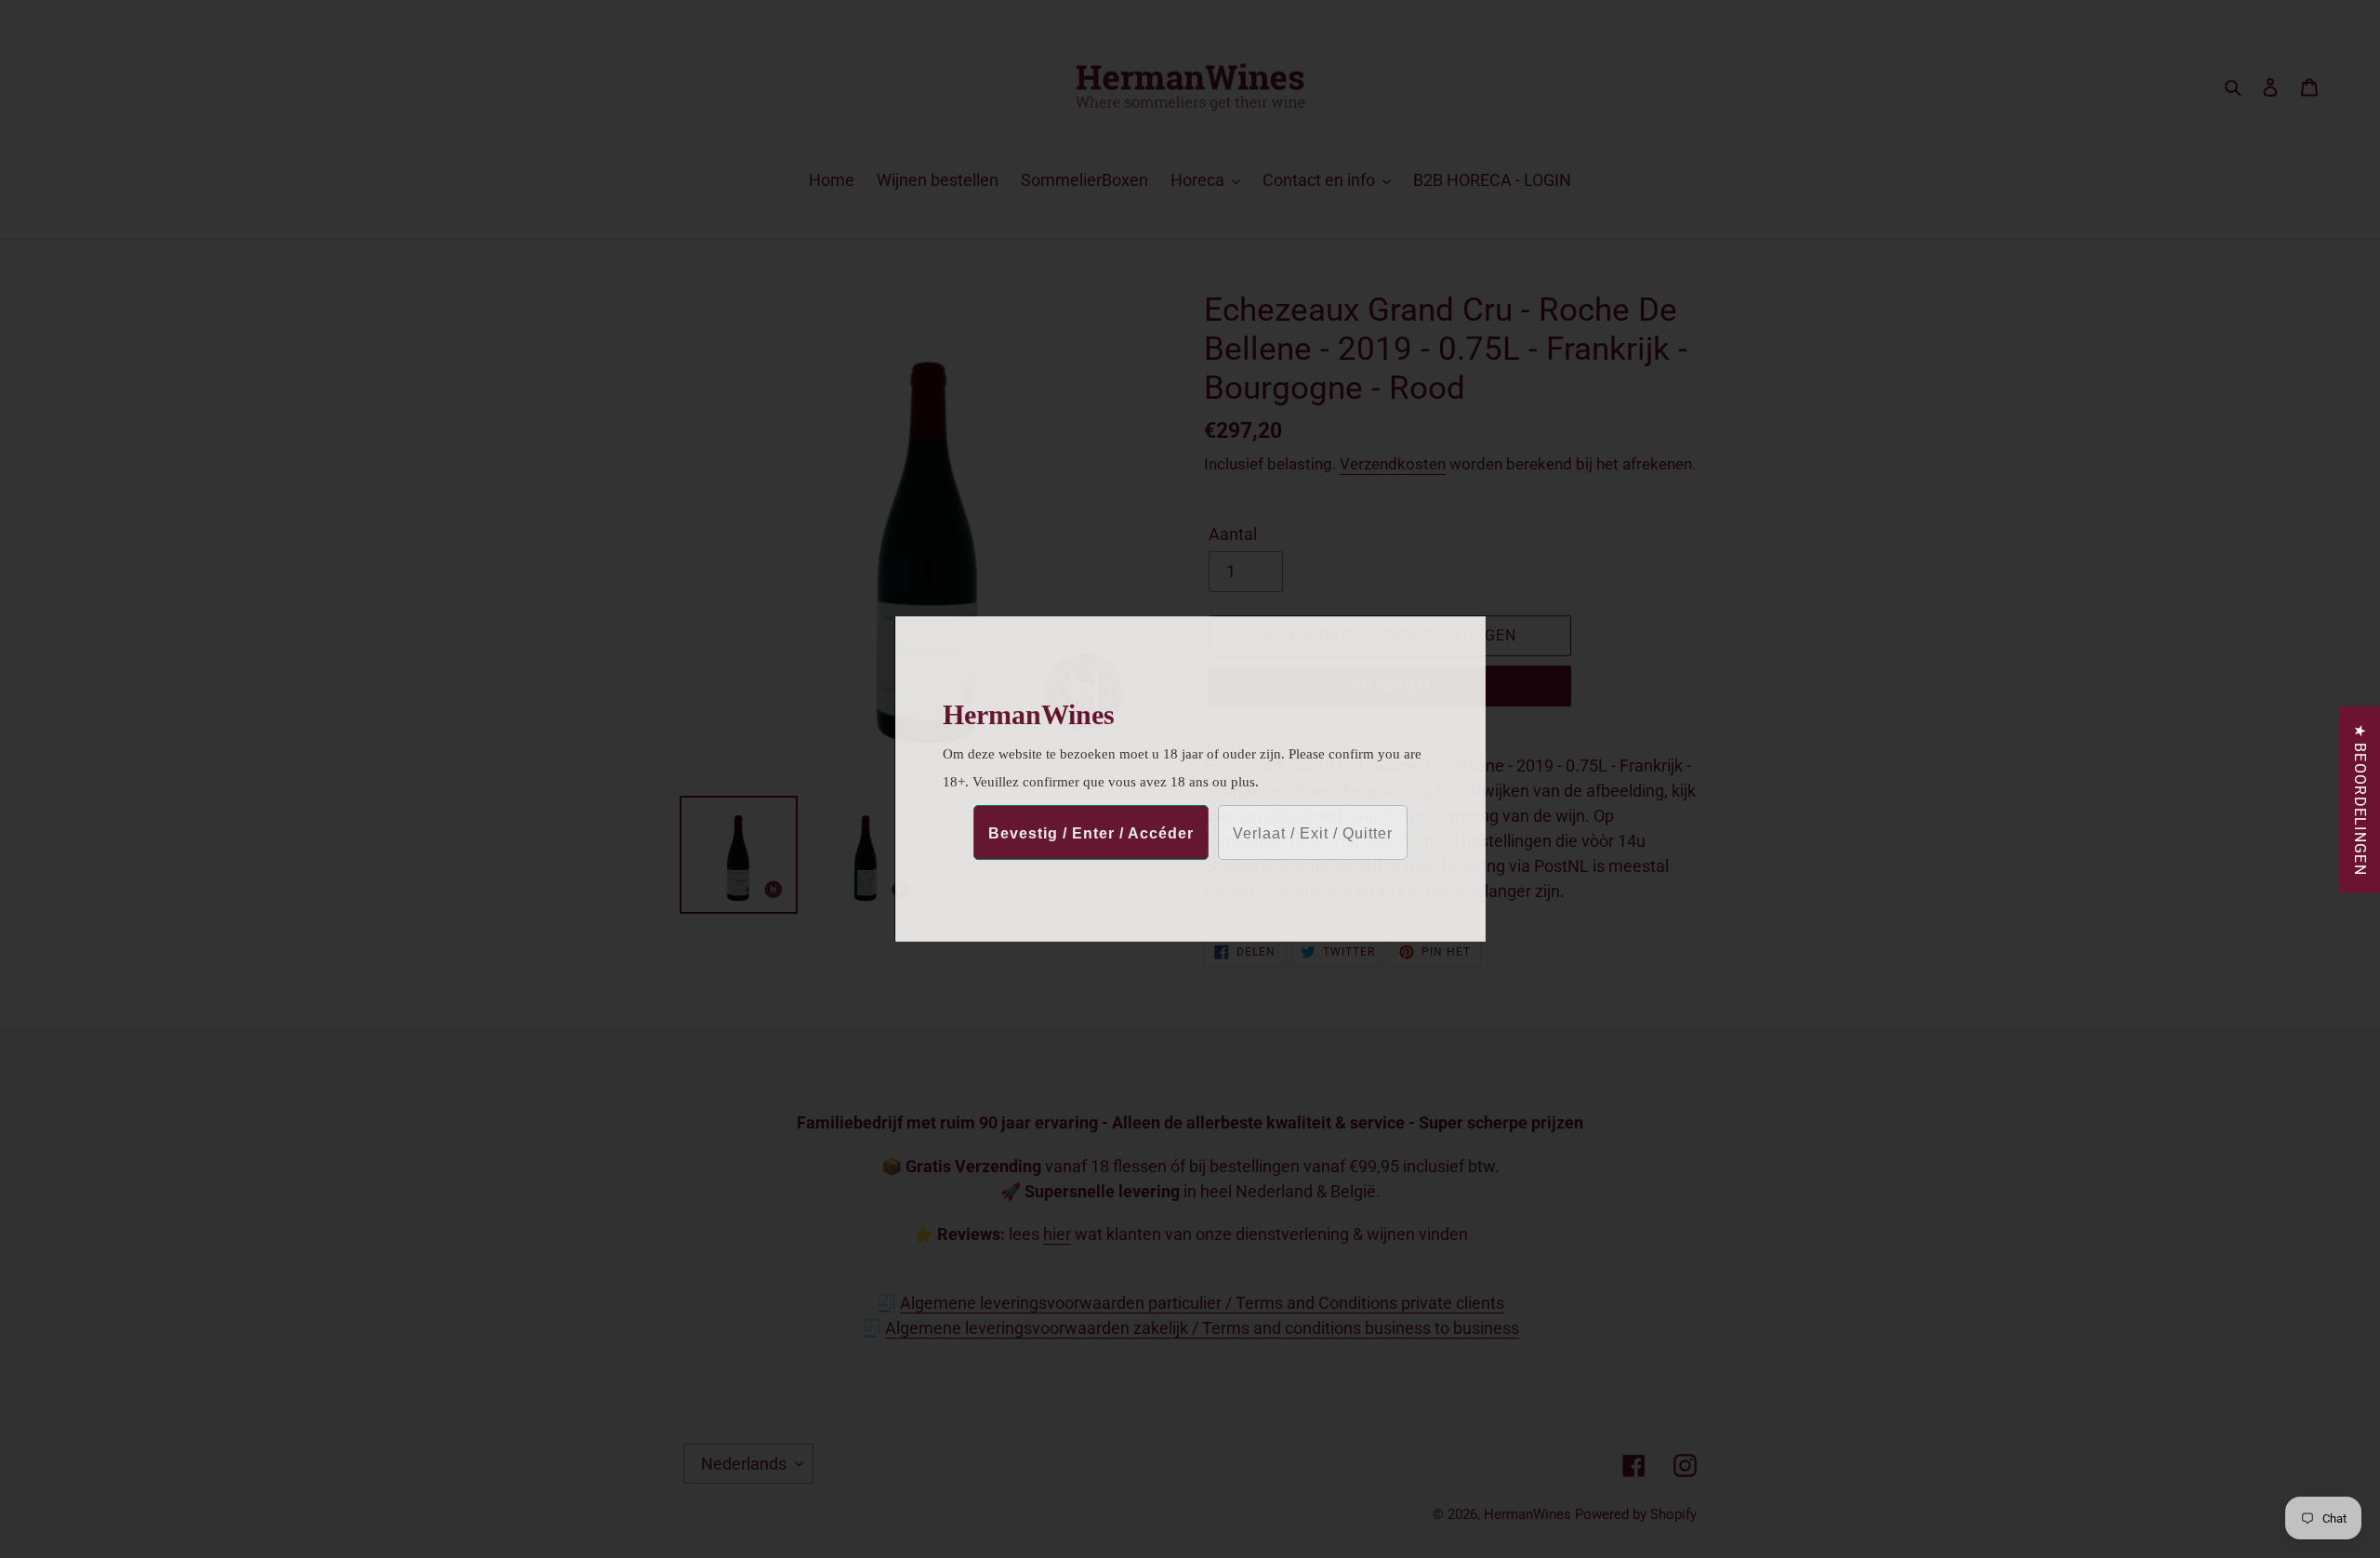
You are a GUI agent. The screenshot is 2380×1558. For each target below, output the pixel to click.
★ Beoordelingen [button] (2360, 800)
